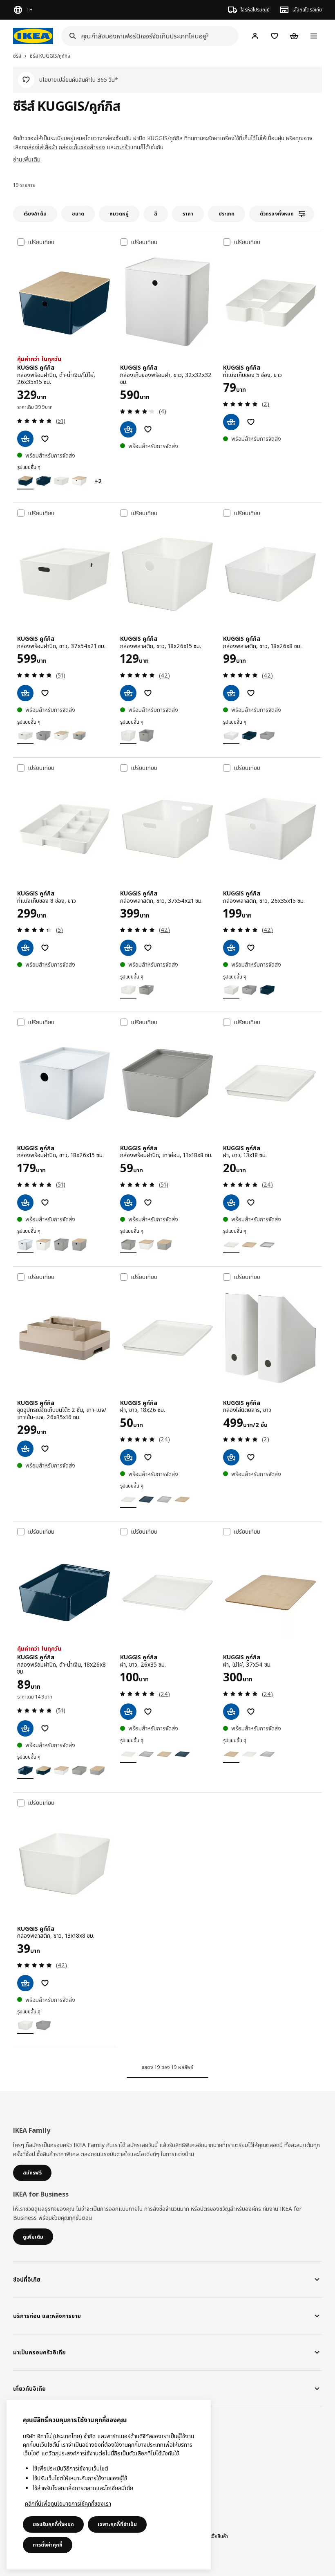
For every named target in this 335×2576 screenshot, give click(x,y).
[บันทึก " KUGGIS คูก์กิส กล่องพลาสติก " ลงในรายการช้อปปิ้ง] (148, 693)
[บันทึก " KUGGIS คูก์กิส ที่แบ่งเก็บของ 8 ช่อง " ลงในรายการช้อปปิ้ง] (45, 948)
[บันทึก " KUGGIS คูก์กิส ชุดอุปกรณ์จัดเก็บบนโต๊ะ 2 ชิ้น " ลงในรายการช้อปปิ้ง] (45, 1449)
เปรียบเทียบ (41, 242)
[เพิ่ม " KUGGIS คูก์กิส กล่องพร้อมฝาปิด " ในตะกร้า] (25, 439)
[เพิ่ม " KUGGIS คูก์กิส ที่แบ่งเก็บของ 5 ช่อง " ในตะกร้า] (231, 422)
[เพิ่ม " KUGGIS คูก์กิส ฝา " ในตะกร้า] (231, 1203)
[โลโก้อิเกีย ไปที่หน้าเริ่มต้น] (33, 36)
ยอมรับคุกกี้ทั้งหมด (53, 2524)
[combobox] (147, 36)
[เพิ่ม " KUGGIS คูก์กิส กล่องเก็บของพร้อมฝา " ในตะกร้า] (128, 429)
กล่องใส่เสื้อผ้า (41, 147)
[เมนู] (314, 36)
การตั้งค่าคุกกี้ (48, 2545)
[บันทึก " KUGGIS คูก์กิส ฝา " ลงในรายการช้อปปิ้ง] (251, 1203)
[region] (109, 2485)
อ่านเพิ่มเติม (27, 159)
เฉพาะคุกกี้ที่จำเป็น (117, 2524)
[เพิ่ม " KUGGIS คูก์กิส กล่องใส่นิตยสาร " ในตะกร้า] (231, 1457)
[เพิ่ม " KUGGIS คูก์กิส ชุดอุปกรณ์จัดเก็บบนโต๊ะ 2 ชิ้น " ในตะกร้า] (25, 1449)
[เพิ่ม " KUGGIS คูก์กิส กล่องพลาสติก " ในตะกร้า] (128, 693)
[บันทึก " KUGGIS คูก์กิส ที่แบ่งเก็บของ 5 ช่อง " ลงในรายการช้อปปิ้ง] (251, 422)
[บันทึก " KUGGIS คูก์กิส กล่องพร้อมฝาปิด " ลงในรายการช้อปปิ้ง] (45, 439)
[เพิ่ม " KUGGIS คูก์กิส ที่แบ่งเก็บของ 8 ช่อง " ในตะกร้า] (25, 948)
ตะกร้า (123, 147)
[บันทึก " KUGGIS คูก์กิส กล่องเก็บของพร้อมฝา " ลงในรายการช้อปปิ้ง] (148, 429)
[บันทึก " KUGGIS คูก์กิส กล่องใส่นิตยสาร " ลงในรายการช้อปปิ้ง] (251, 1457)
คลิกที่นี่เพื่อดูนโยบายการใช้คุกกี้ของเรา (68, 2503)
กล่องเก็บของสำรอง (82, 147)
